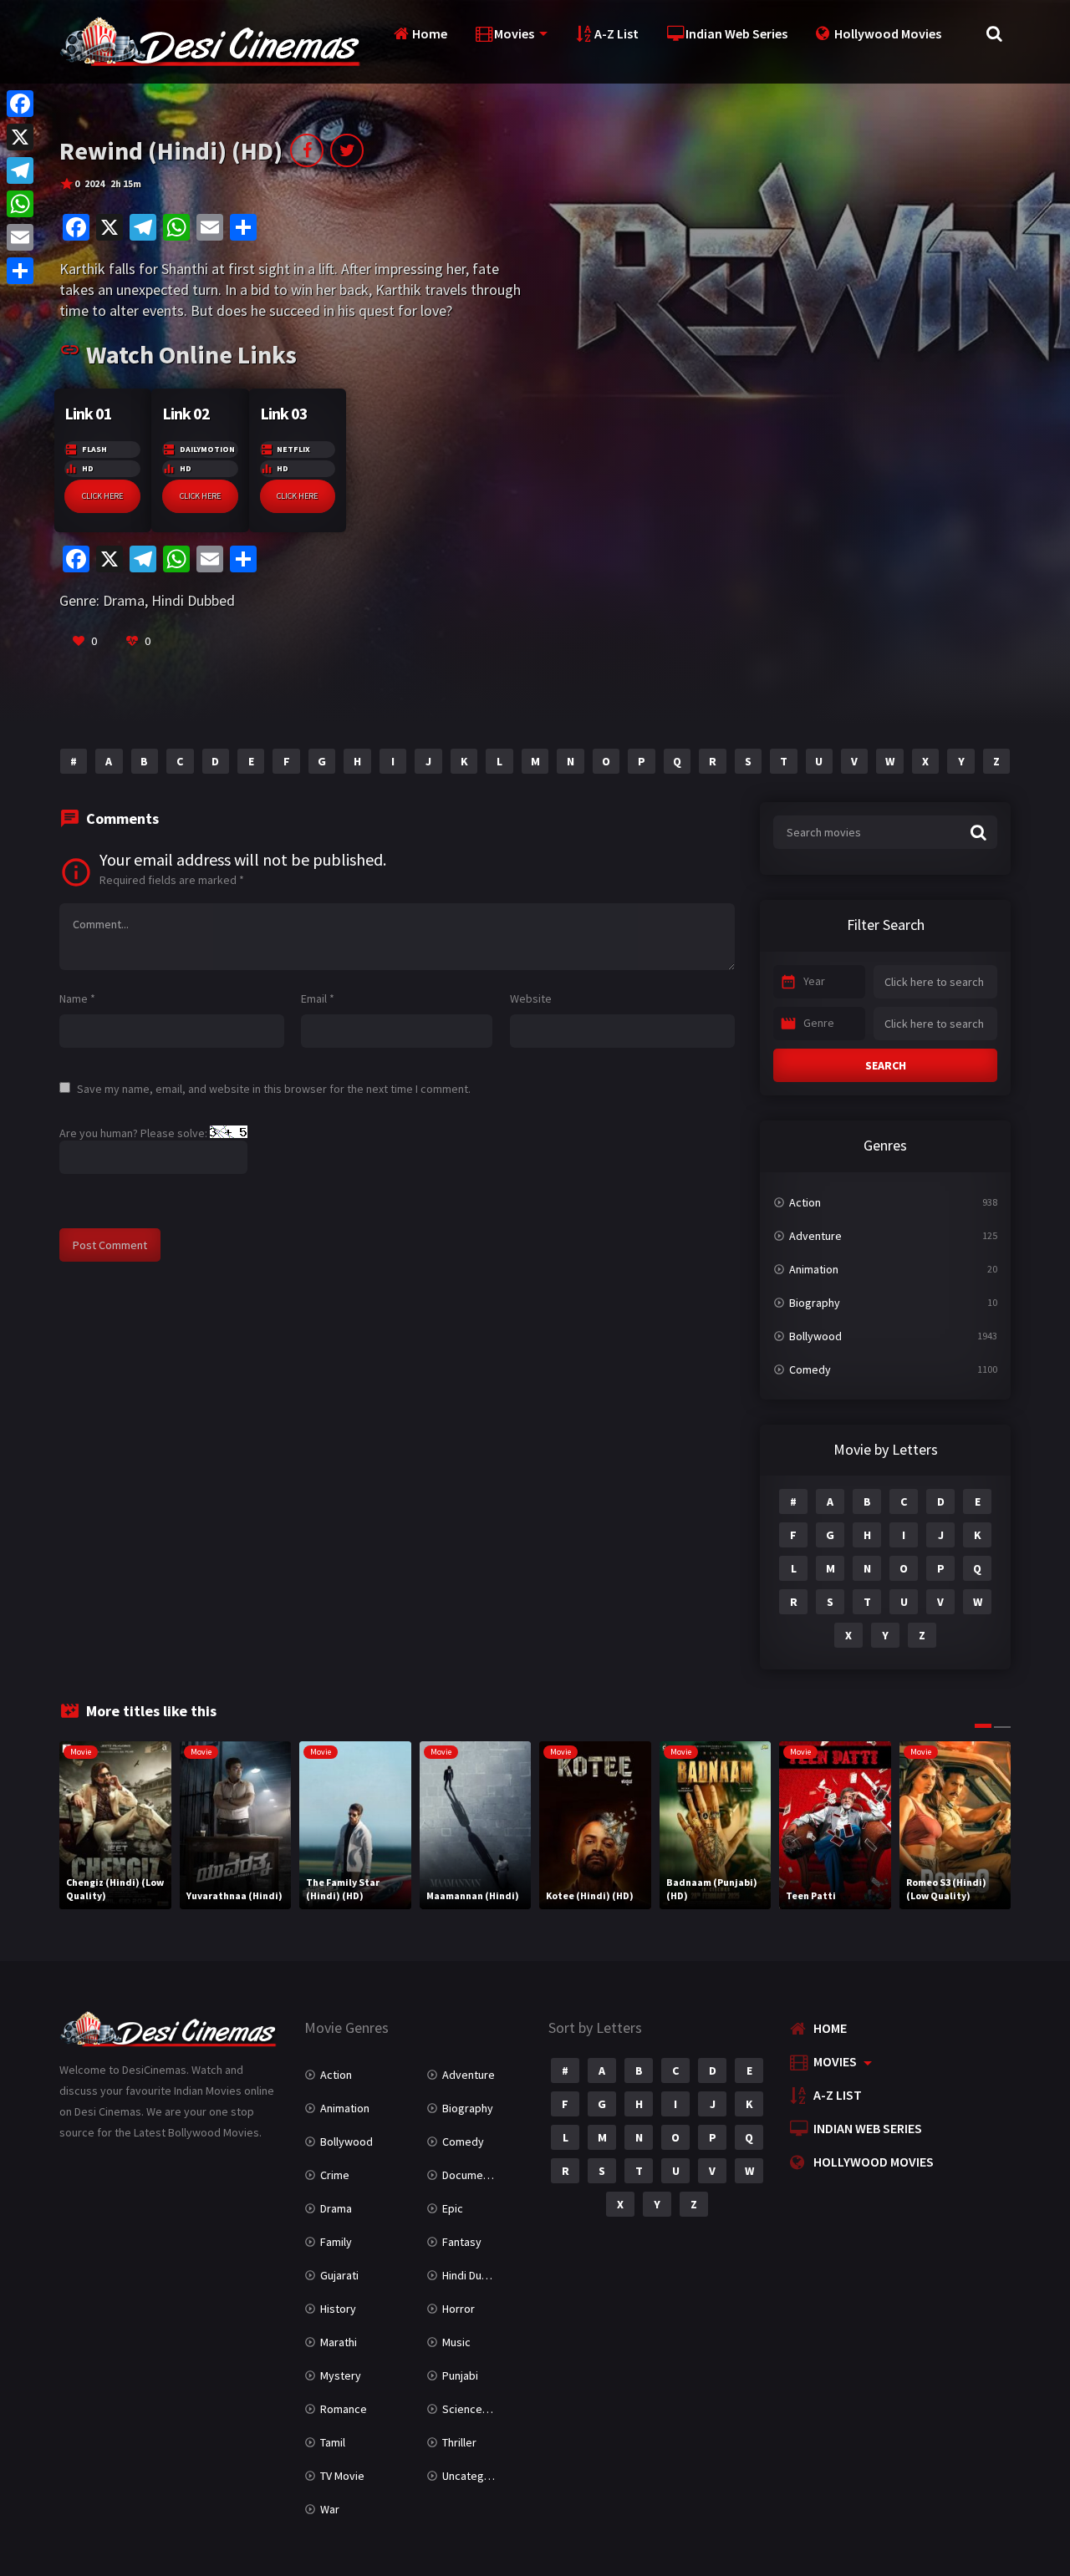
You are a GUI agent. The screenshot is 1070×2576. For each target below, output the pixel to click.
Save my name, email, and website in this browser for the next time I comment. (274, 1089)
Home (430, 33)
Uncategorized (479, 2476)
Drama (124, 600)
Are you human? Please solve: (135, 1133)
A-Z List (617, 33)
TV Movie (342, 2476)
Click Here (102, 496)
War (330, 2509)
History (338, 2309)
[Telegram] (20, 170)
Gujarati (339, 2275)
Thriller (459, 2442)
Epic (453, 2208)
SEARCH (886, 1065)
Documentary (476, 2175)
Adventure (815, 1236)
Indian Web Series (736, 33)
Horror (459, 2309)
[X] (20, 137)
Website (531, 998)
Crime (335, 2175)
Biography (815, 1303)
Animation (814, 1269)
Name (77, 998)
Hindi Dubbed (193, 600)
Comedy (810, 1369)
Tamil (333, 2442)
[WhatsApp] (20, 204)
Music (456, 2342)
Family (336, 2242)
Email (318, 998)
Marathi (339, 2342)
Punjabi (460, 2375)
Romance (344, 2409)
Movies (514, 33)
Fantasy (462, 2242)
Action (805, 1202)
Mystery (341, 2375)
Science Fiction (480, 2409)
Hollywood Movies (888, 33)
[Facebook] (20, 104)
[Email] (20, 237)
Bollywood (815, 1336)
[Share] (20, 271)
